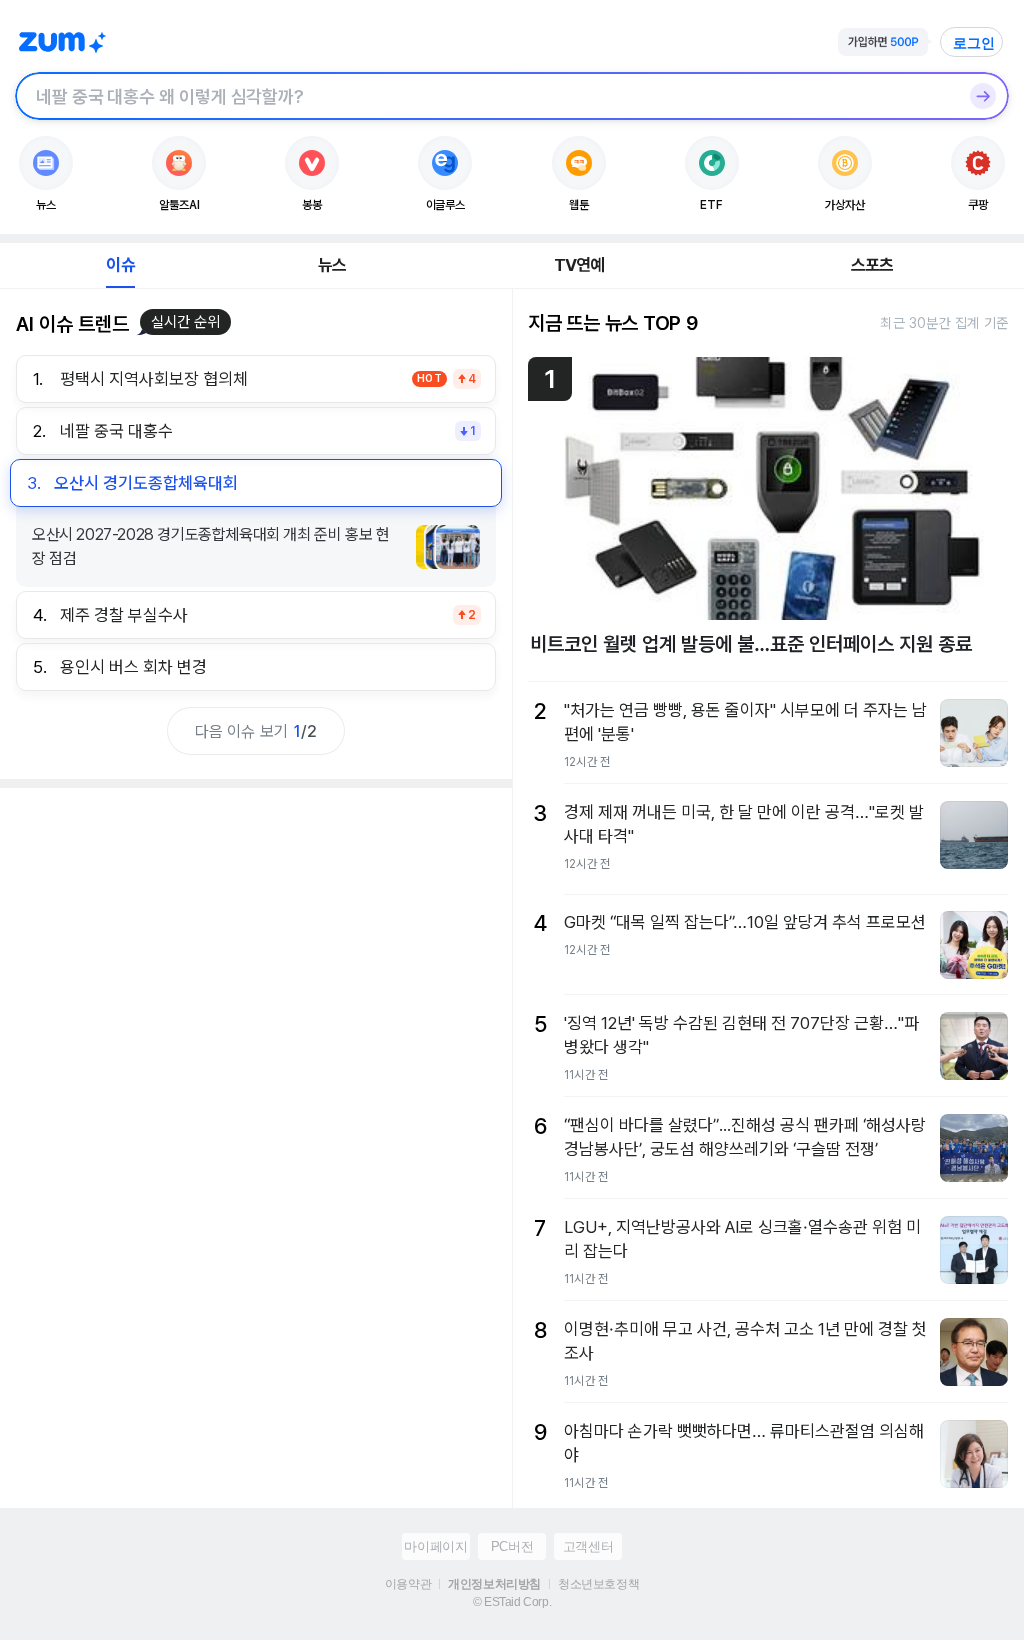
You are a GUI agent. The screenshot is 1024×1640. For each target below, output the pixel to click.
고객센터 (588, 1546)
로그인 (974, 43)
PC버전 (512, 1546)
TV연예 (579, 265)
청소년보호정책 (598, 1584)
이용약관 (408, 1584)
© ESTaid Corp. (512, 1602)
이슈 (120, 265)
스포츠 (872, 265)
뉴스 (332, 265)
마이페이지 (435, 1546)
